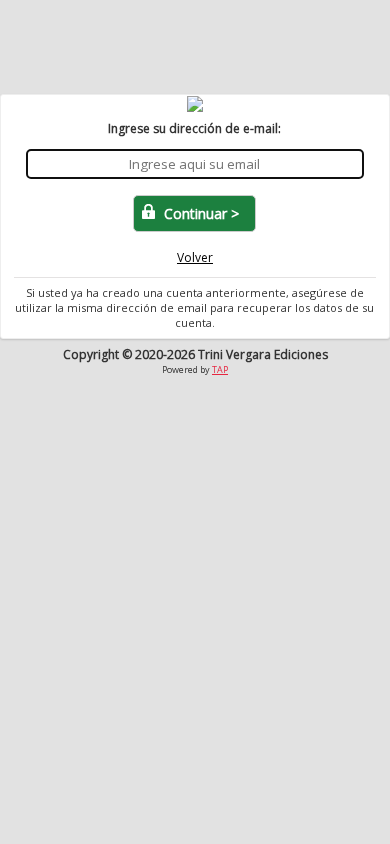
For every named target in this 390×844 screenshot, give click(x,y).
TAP (220, 369)
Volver (195, 257)
